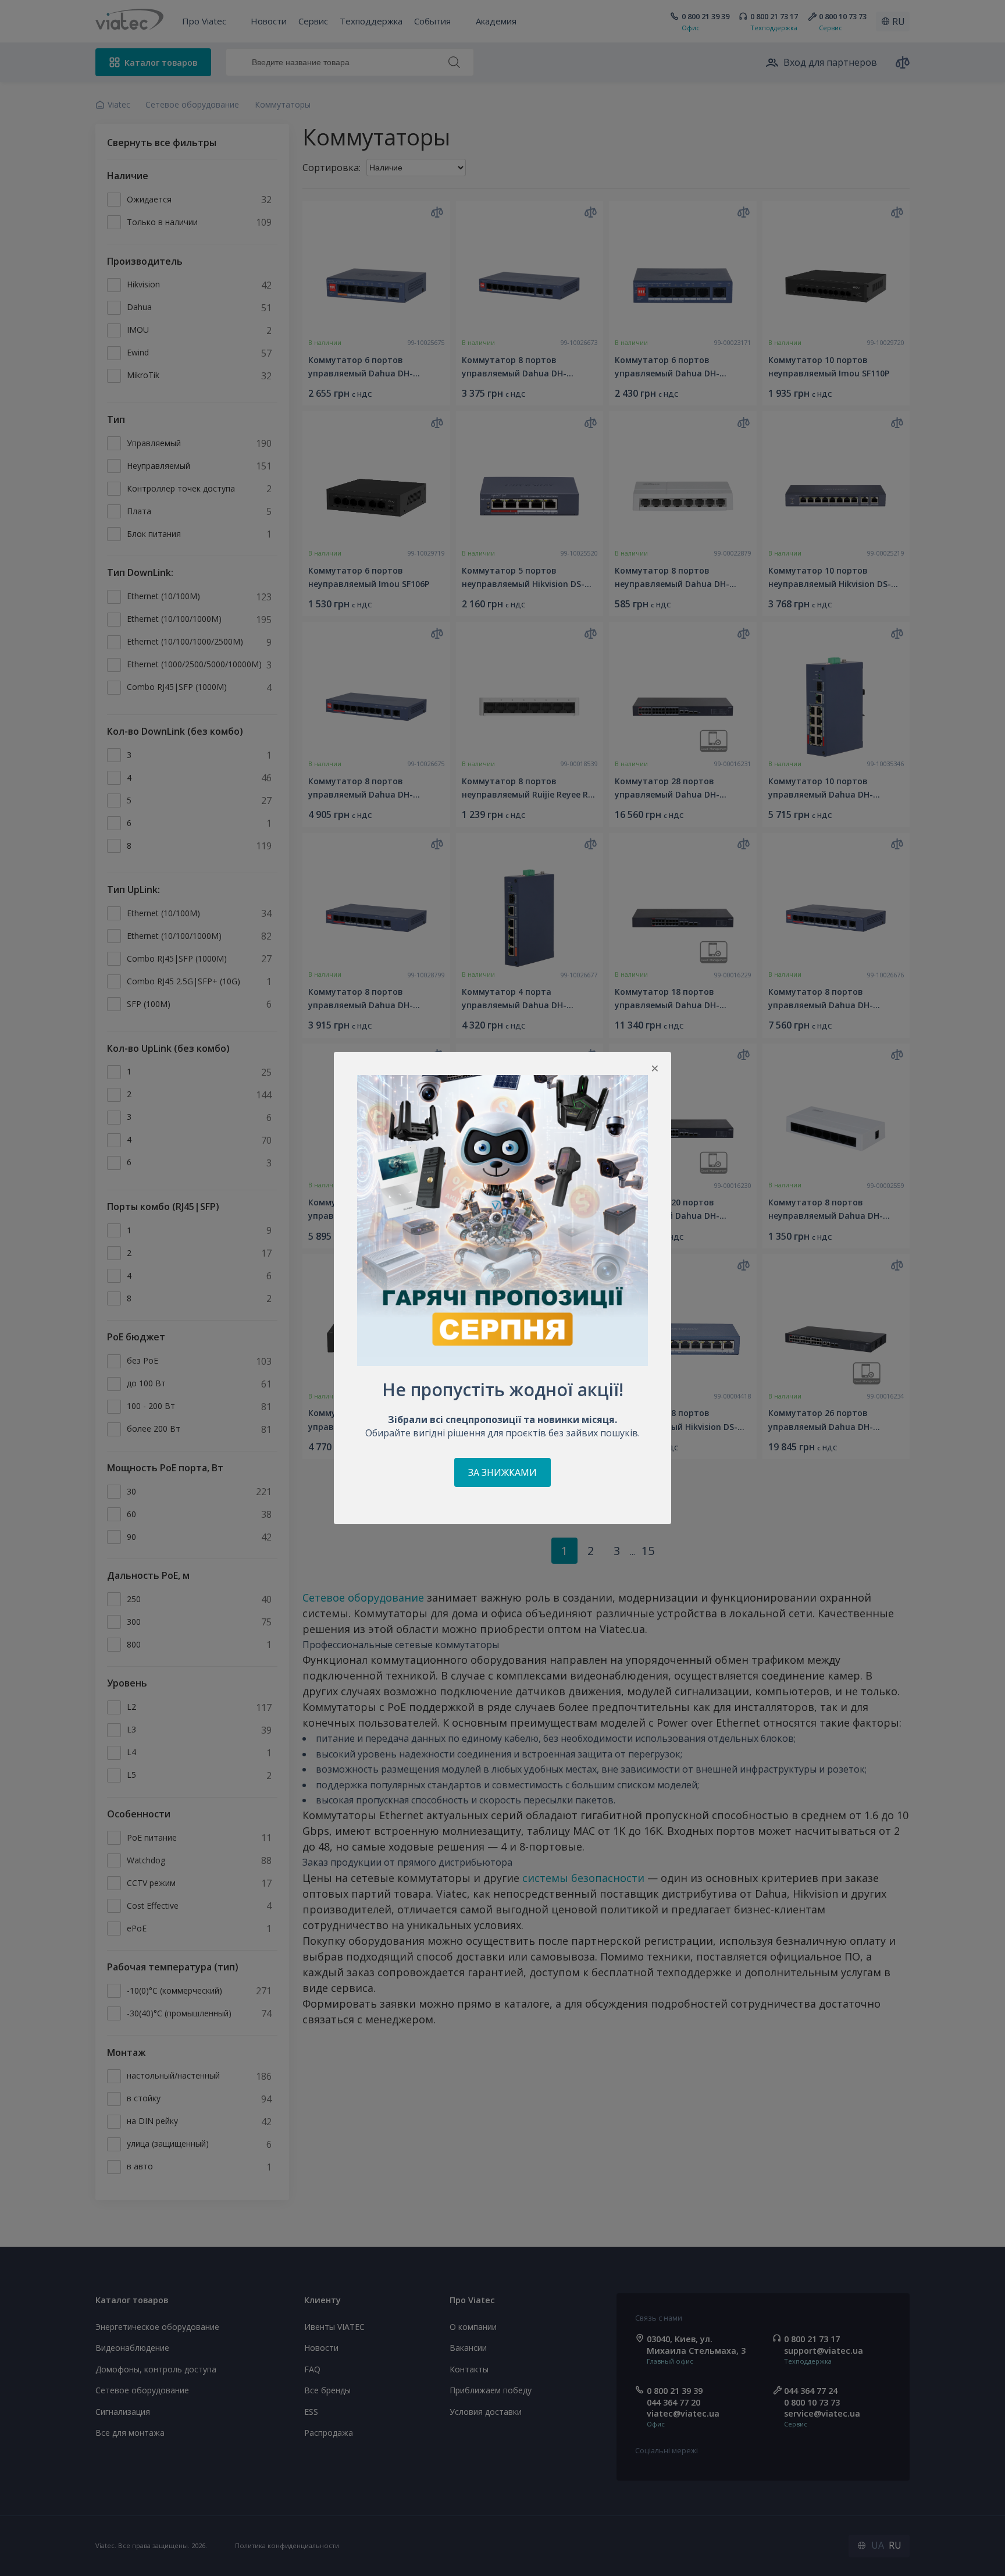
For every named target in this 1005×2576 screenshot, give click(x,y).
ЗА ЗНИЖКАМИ (502, 1472)
